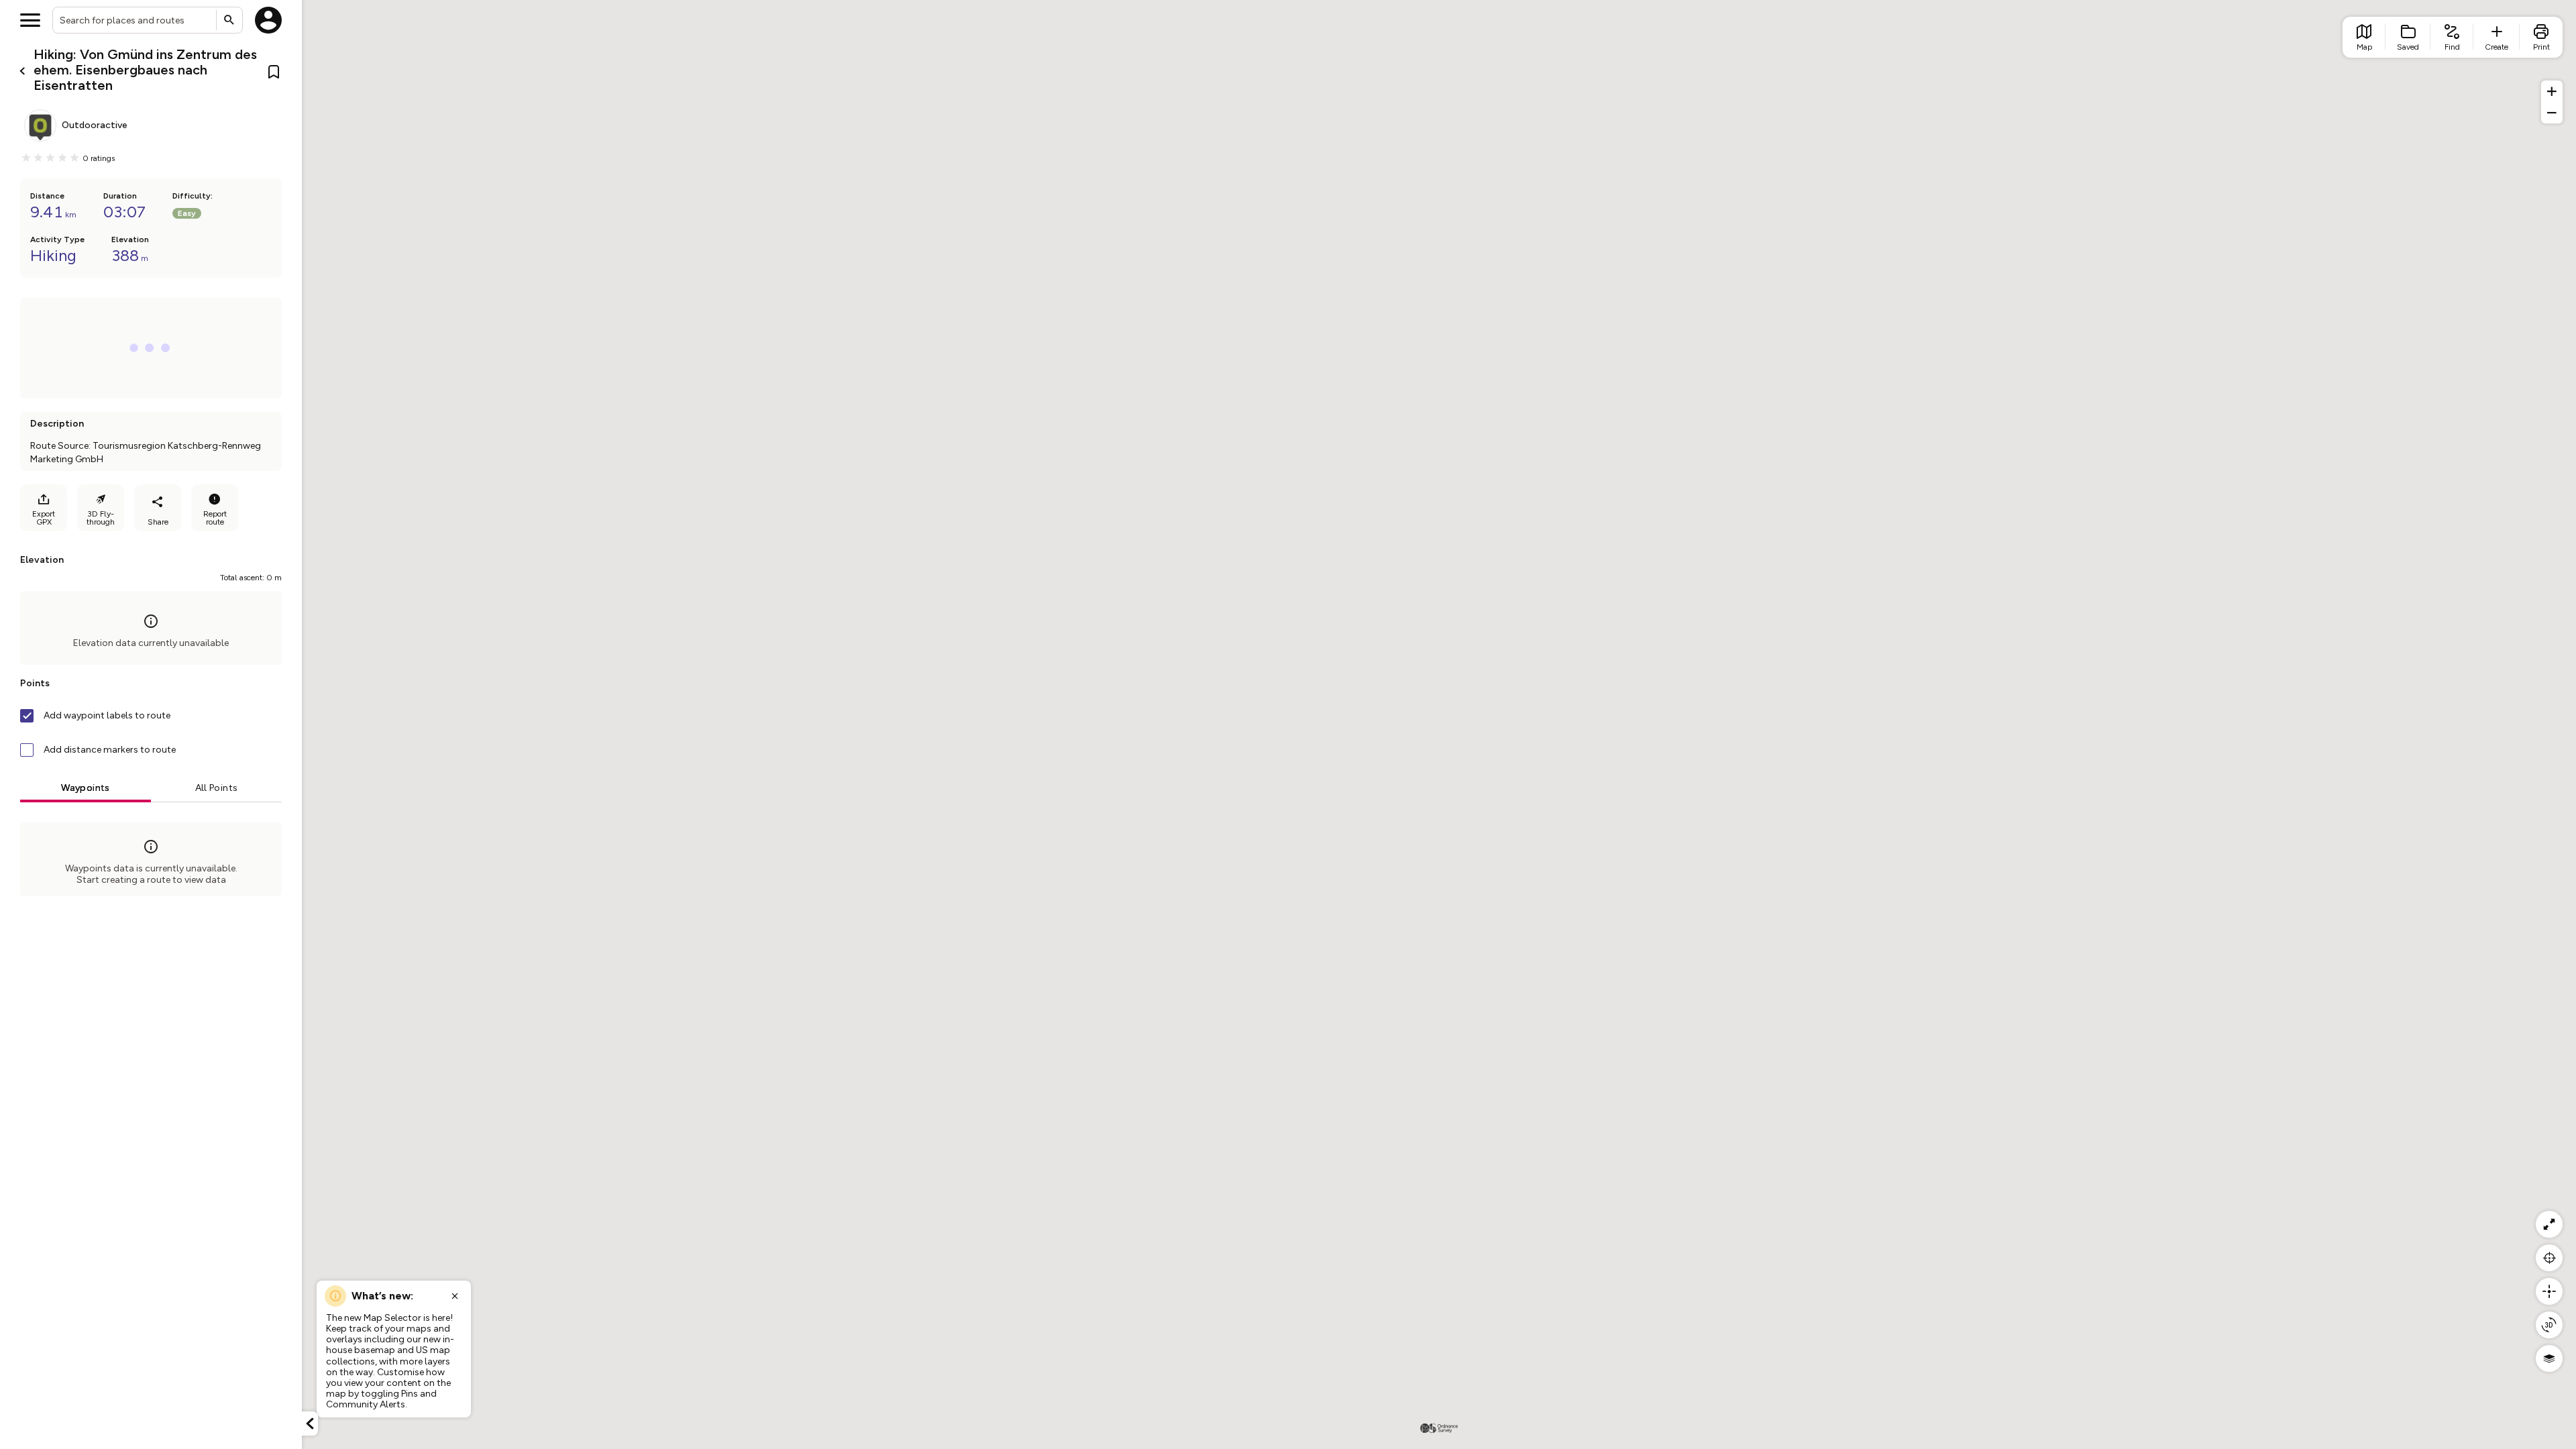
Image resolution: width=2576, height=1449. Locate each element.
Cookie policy (100, 1427)
